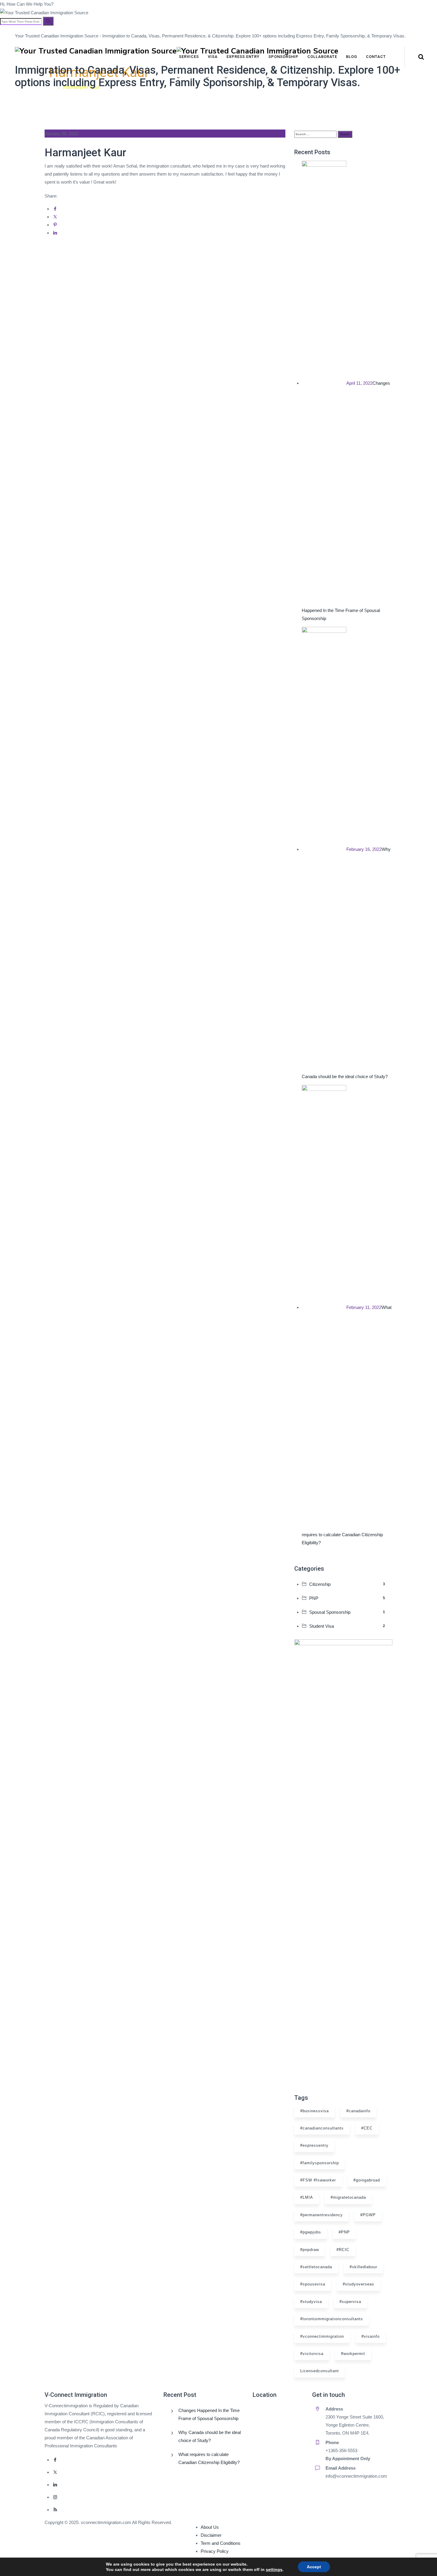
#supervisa (350, 2302)
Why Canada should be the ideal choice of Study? (210, 2436)
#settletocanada (316, 2267)
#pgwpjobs (311, 2232)
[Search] (48, 21)
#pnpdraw (310, 2250)
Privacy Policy (215, 2551)
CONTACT (376, 57)
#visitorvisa (312, 2354)
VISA (213, 57)
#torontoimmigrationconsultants (332, 2319)
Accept (314, 2567)
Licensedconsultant (320, 2371)
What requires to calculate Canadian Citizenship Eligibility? (209, 2458)
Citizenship (347, 1584)
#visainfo (371, 2336)
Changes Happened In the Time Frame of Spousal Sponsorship (209, 2414)
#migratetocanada (348, 2197)
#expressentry (314, 2145)
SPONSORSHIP (283, 57)
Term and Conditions (221, 2543)
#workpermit (353, 2354)
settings (274, 2569)
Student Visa (347, 1626)
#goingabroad (367, 2180)
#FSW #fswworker (318, 2180)
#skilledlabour (363, 2267)
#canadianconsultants (322, 2128)
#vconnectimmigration (322, 2336)
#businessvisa (315, 2111)
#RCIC (343, 2250)
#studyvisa (311, 2302)
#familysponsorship (320, 2163)
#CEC (367, 2128)
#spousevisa (313, 2284)
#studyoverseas (359, 2284)
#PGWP (368, 2215)
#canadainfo (358, 2111)
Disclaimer (211, 2535)
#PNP (344, 2232)
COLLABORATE (322, 57)
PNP (347, 1598)
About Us (210, 2527)
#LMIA (307, 2197)
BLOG (352, 57)
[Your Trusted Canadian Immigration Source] (226, 51)
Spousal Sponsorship (347, 1612)
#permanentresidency (322, 2215)
